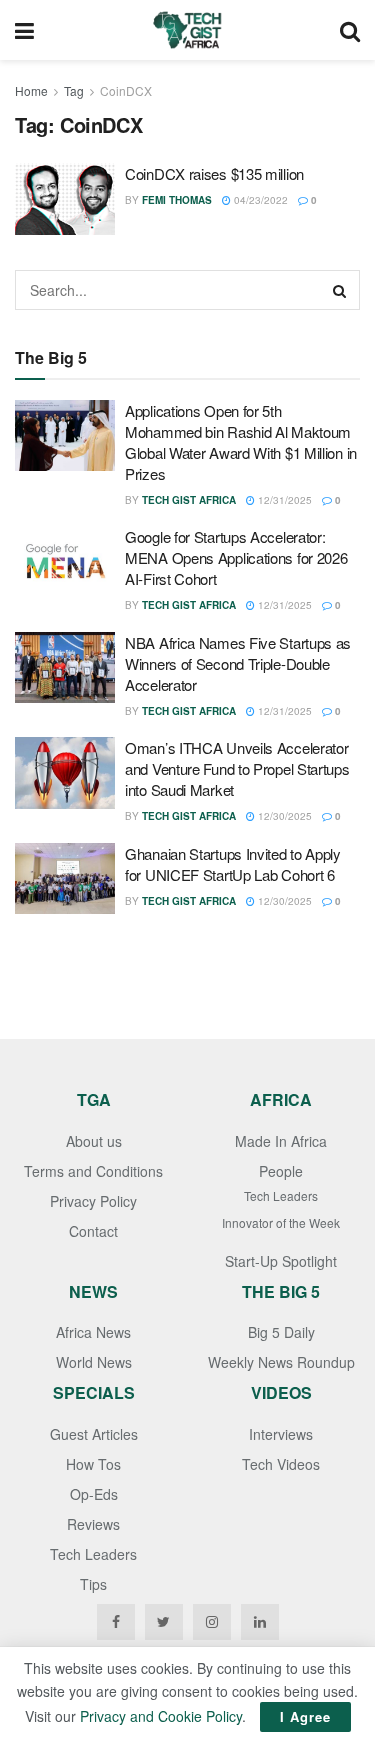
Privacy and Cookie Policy (161, 1716)
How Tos (93, 1464)
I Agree (305, 1716)
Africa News (93, 1332)
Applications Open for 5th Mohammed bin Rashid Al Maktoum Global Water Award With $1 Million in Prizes (241, 442)
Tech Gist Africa (189, 500)
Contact (93, 1231)
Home (31, 90)
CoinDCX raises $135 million (214, 173)
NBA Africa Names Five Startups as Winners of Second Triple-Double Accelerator (238, 663)
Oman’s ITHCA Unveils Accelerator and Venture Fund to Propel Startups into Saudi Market (237, 768)
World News (94, 1362)
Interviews (281, 1434)
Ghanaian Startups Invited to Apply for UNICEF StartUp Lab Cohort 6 (233, 864)
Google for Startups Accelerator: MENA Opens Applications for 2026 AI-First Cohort (236, 557)
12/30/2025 (283, 816)
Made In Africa (281, 1141)
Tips (93, 1584)
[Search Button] (340, 290)
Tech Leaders (281, 1195)
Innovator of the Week (281, 1222)
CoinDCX (126, 90)
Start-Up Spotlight (281, 1261)
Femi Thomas (177, 200)
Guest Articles (94, 1434)
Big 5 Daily (281, 1332)
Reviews (93, 1524)
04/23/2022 (259, 200)
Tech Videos (281, 1464)
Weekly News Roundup (281, 1362)
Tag (74, 90)
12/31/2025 (283, 500)
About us (94, 1141)
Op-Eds (94, 1494)
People (281, 1171)
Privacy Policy (93, 1201)
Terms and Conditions (93, 1171)
